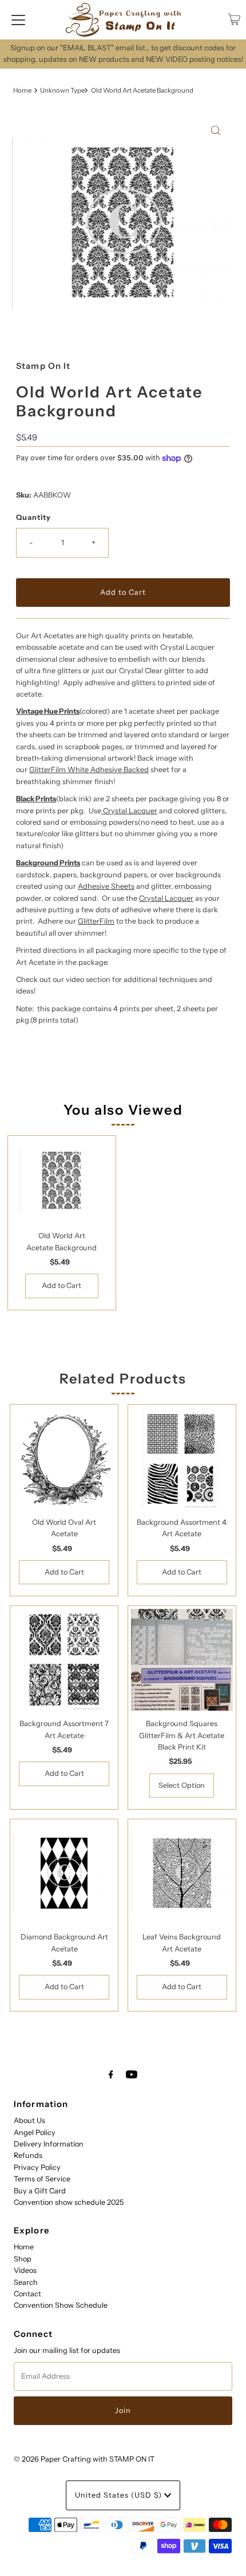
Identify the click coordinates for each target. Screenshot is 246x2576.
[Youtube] (132, 2074)
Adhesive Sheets (106, 886)
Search (26, 2282)
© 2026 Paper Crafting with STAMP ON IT (84, 2459)
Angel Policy (35, 2132)
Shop (23, 2259)
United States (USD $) (120, 2495)
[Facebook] (111, 2074)
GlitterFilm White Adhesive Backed (89, 770)
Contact (27, 2294)
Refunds (28, 2155)
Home (22, 90)
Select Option (182, 1785)
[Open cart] (234, 19)
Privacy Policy (37, 2167)
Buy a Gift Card (40, 2191)
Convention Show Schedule (61, 2305)
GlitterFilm (96, 921)
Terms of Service (42, 2179)
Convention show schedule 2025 (69, 2202)
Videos (25, 2270)
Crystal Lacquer (130, 811)
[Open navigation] (18, 19)
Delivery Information (49, 2144)
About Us (29, 2120)
